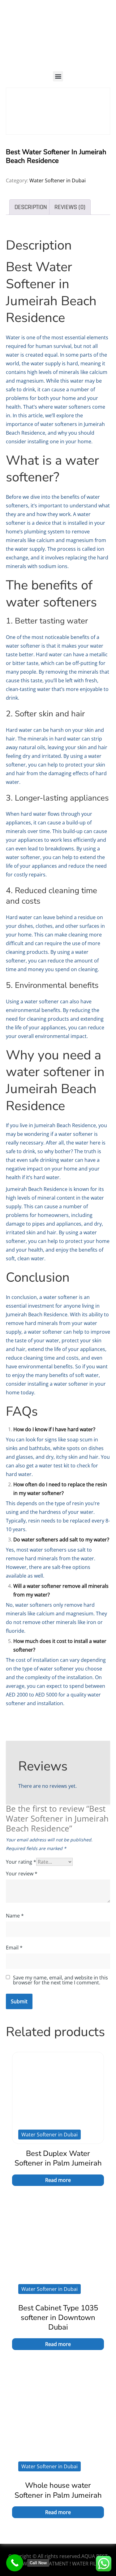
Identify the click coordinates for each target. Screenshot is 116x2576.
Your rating (21, 1862)
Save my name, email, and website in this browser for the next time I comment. (60, 1980)
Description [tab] (31, 207)
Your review (22, 1874)
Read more (58, 2180)
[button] (58, 76)
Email (14, 1948)
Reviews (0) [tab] (70, 207)
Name (15, 1916)
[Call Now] (15, 2563)
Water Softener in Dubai (58, 180)
